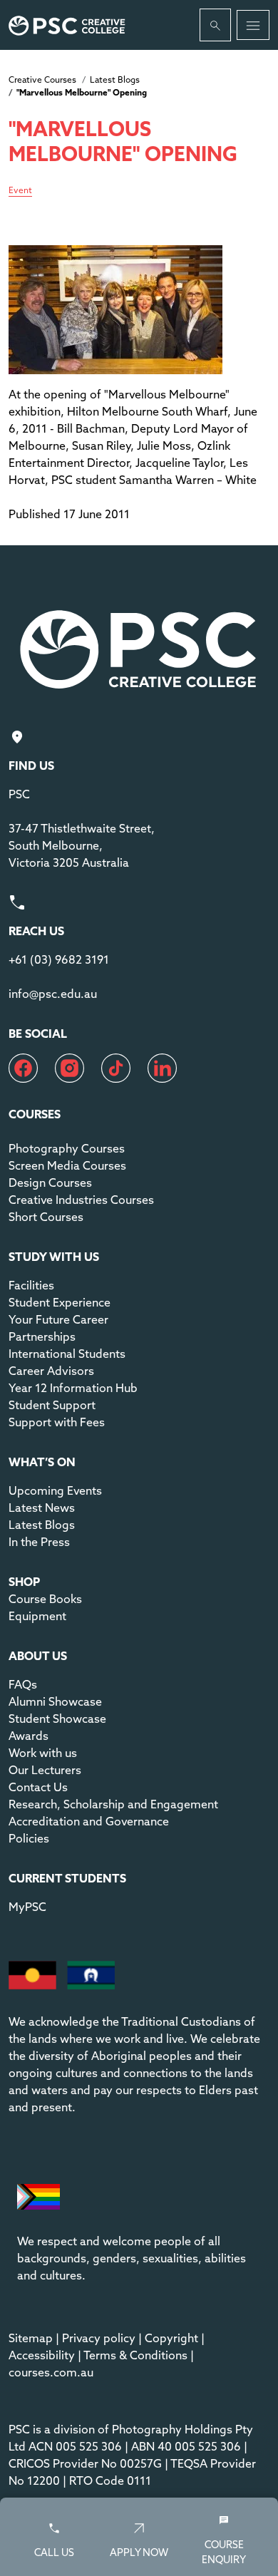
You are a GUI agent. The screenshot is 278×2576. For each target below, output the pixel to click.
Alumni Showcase (55, 1701)
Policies (29, 1838)
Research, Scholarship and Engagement (113, 1804)
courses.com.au (51, 2372)
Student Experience (60, 1302)
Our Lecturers (45, 1770)
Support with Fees (57, 1422)
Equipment (37, 1616)
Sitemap (31, 2338)
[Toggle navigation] (253, 25)
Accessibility (42, 2355)
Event (20, 191)
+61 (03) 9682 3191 (59, 959)
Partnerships (42, 1336)
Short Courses (46, 1217)
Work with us (43, 1753)
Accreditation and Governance (89, 1821)
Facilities (31, 1285)
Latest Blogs (115, 79)
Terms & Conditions (135, 2355)
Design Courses (50, 1183)
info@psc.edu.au (53, 994)
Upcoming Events (55, 1490)
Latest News (42, 1508)
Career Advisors (51, 1371)
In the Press (39, 1542)
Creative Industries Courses (81, 1200)
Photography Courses (67, 1148)
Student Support (52, 1405)
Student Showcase (57, 1719)
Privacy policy (99, 2338)
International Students (67, 1354)
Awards (29, 1736)
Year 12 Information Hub (73, 1388)
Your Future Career (58, 1319)
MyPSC (27, 1907)
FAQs (23, 1684)
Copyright (171, 2338)
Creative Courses (42, 79)
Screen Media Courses (67, 1165)
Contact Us (38, 1787)
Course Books (45, 1599)
